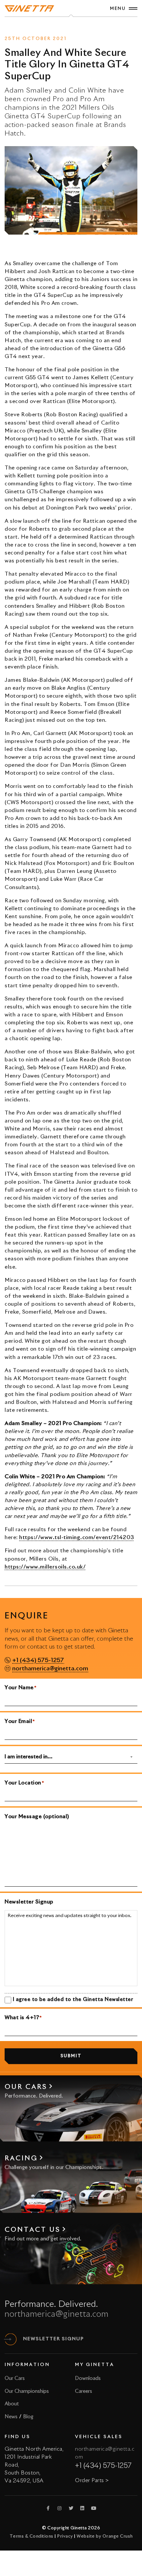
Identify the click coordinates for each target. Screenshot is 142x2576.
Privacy (65, 2536)
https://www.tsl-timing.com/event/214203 (77, 1537)
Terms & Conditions (32, 2536)
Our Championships (27, 2391)
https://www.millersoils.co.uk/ (45, 1567)
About (12, 2404)
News (59, 27)
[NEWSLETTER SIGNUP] (11, 2339)
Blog (28, 2417)
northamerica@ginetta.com (50, 1669)
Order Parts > (92, 2480)
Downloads (88, 2378)
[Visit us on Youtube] (94, 2508)
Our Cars (15, 2378)
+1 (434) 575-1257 (38, 1660)
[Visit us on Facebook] (48, 2508)
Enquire (80, 27)
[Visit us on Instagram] (60, 2508)
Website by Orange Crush (105, 2536)
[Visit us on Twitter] (71, 2508)
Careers (84, 2391)
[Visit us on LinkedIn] (83, 2508)
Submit (71, 2056)
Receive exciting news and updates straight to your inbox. (70, 1916)
